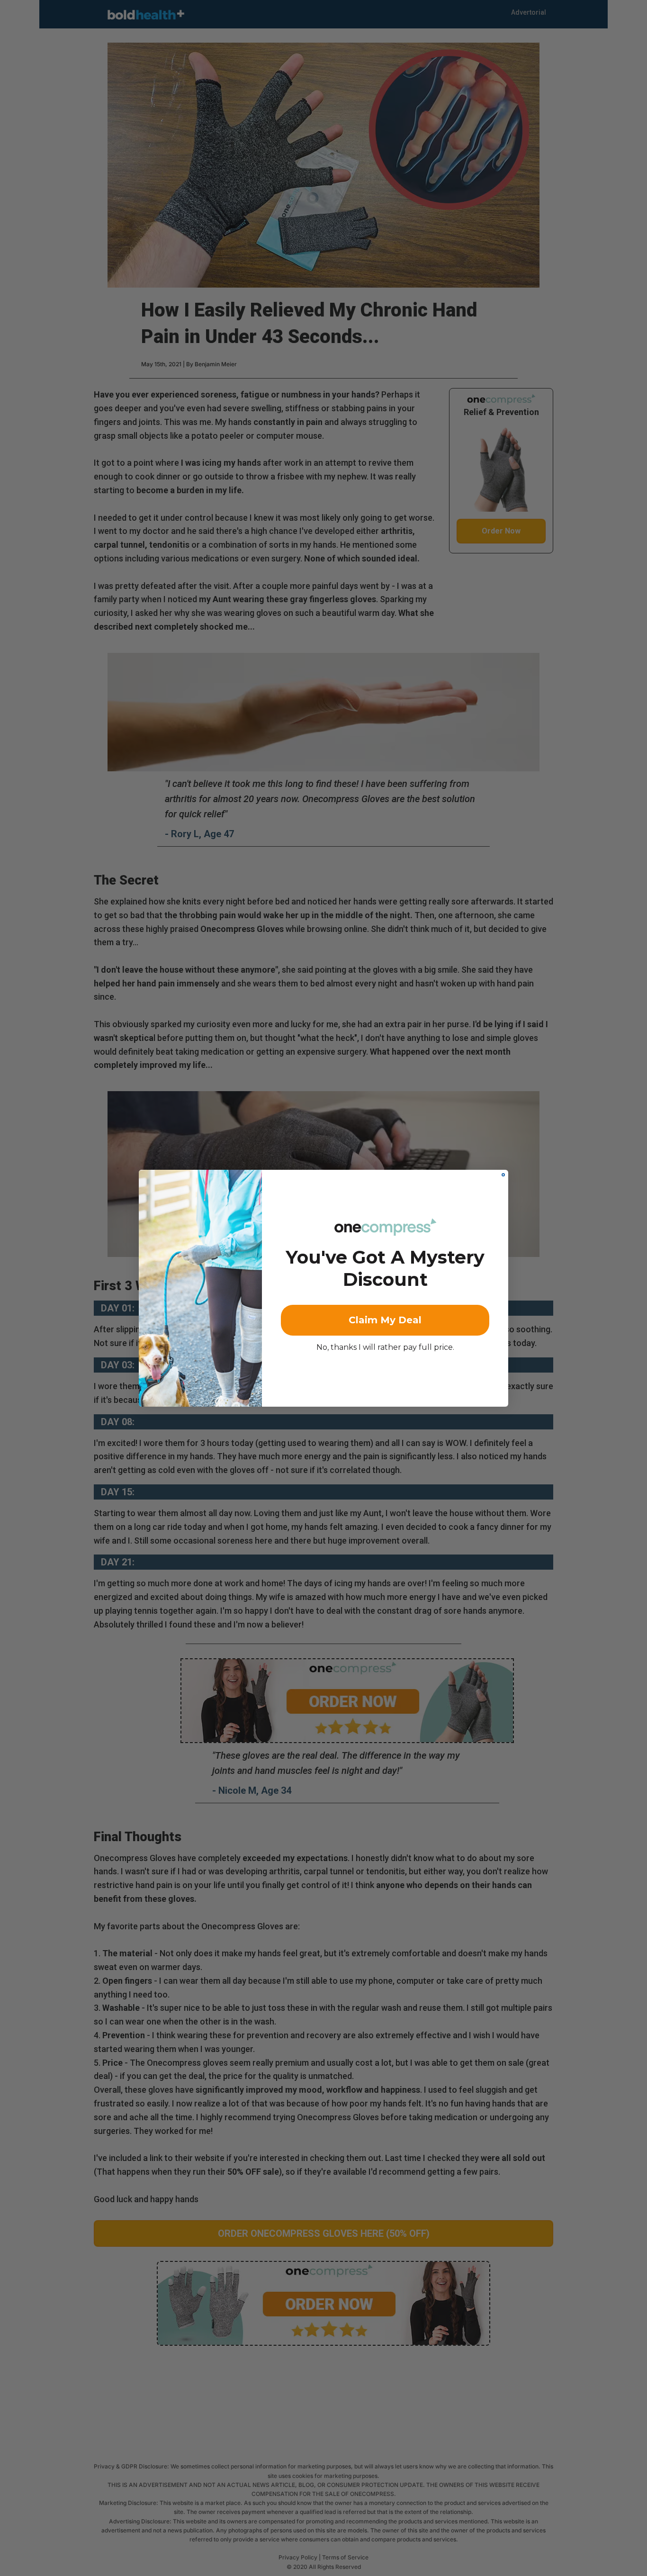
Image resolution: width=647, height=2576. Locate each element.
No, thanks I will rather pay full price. (385, 1347)
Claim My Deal (385, 1320)
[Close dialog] (503, 1175)
